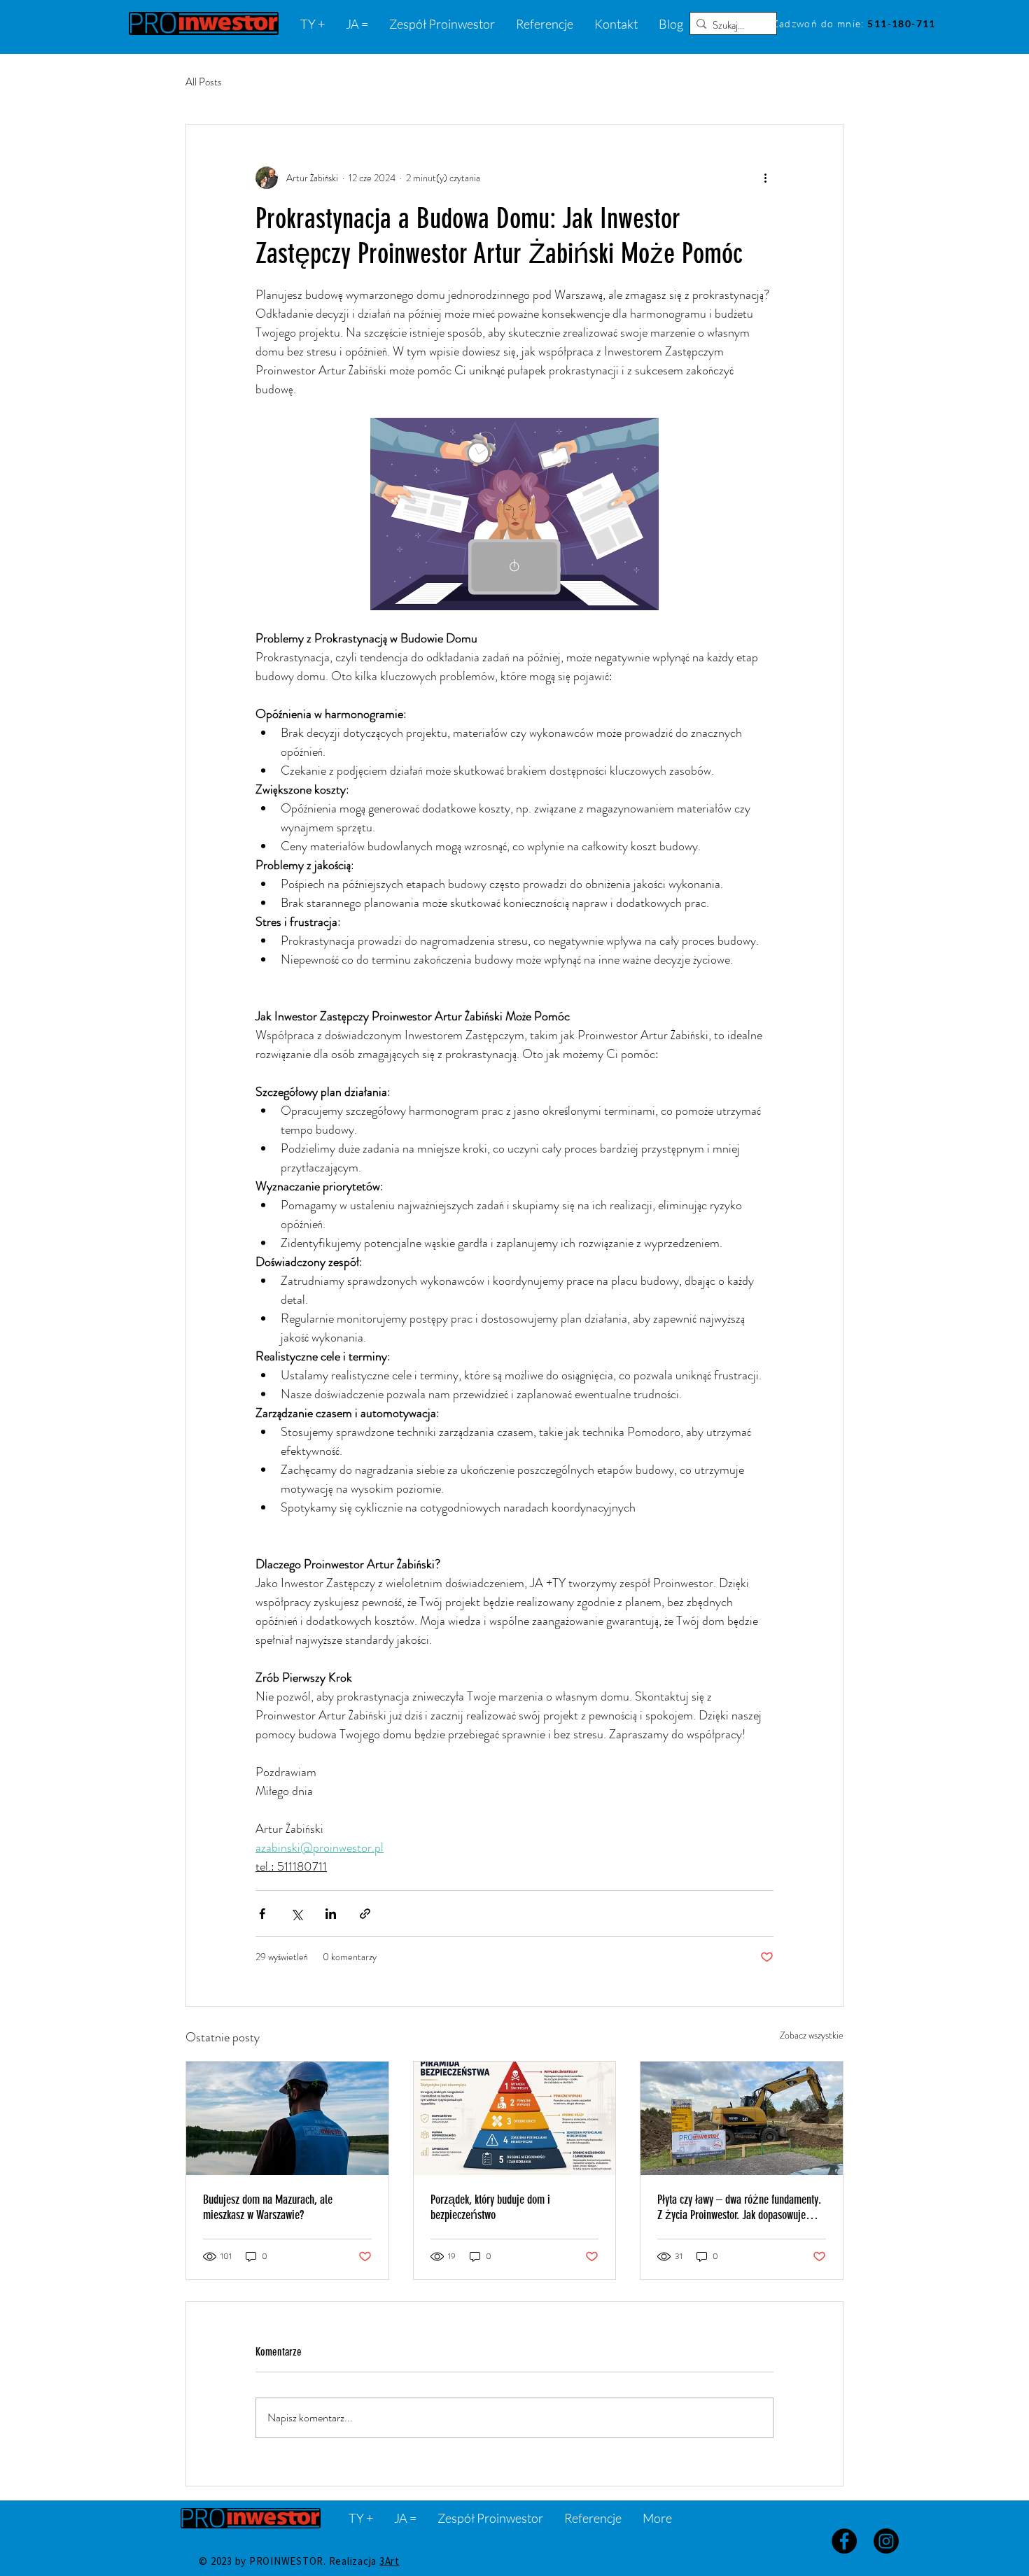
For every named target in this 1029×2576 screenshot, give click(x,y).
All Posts (204, 82)
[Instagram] (886, 2541)
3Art (390, 2561)
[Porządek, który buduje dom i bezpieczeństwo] (515, 2118)
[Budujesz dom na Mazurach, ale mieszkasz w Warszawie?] (287, 2118)
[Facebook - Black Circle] (844, 2541)
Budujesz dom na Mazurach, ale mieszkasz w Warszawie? (268, 2207)
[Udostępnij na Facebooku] (262, 1914)
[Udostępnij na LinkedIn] (331, 1914)
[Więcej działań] (765, 178)
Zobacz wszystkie (812, 2035)
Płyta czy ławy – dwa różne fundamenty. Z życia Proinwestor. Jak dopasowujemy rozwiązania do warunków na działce (739, 2207)
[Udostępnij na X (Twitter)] (296, 1914)
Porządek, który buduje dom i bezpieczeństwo (490, 2207)
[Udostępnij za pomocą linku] (365, 1914)
